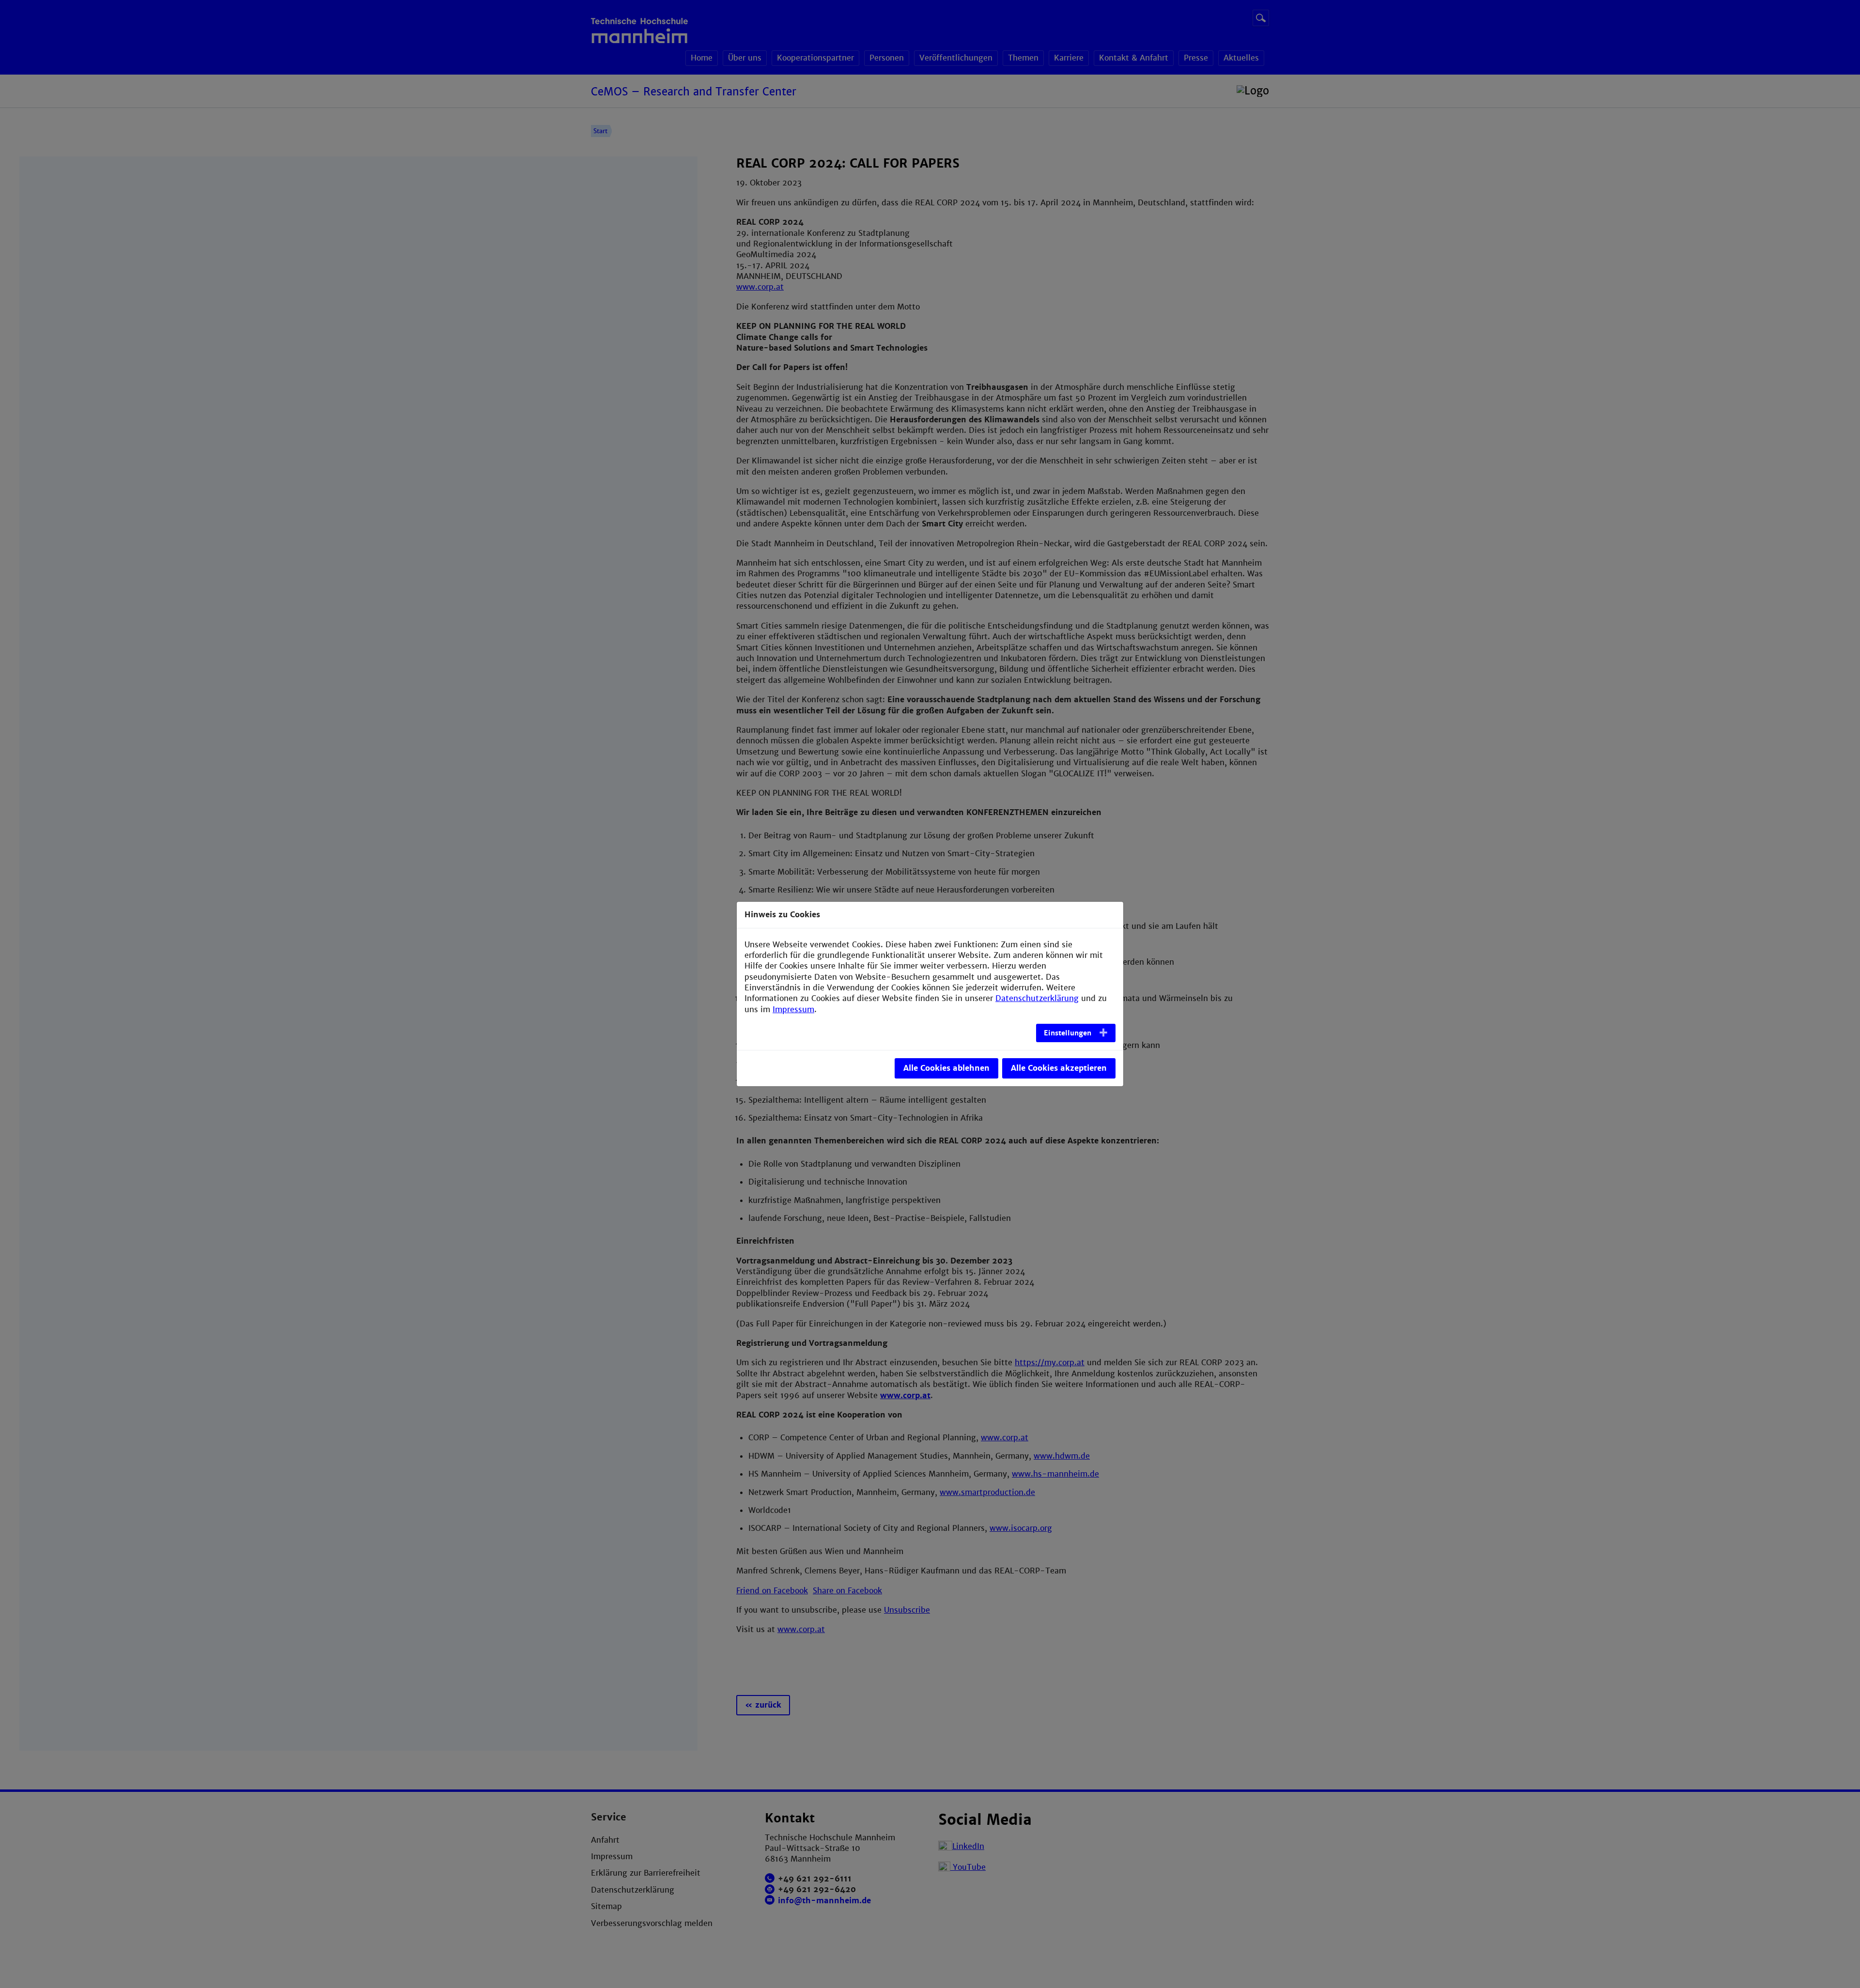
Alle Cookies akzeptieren (1059, 1068)
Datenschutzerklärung (1037, 998)
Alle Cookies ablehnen (946, 1068)
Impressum (793, 1009)
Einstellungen (1068, 1033)
